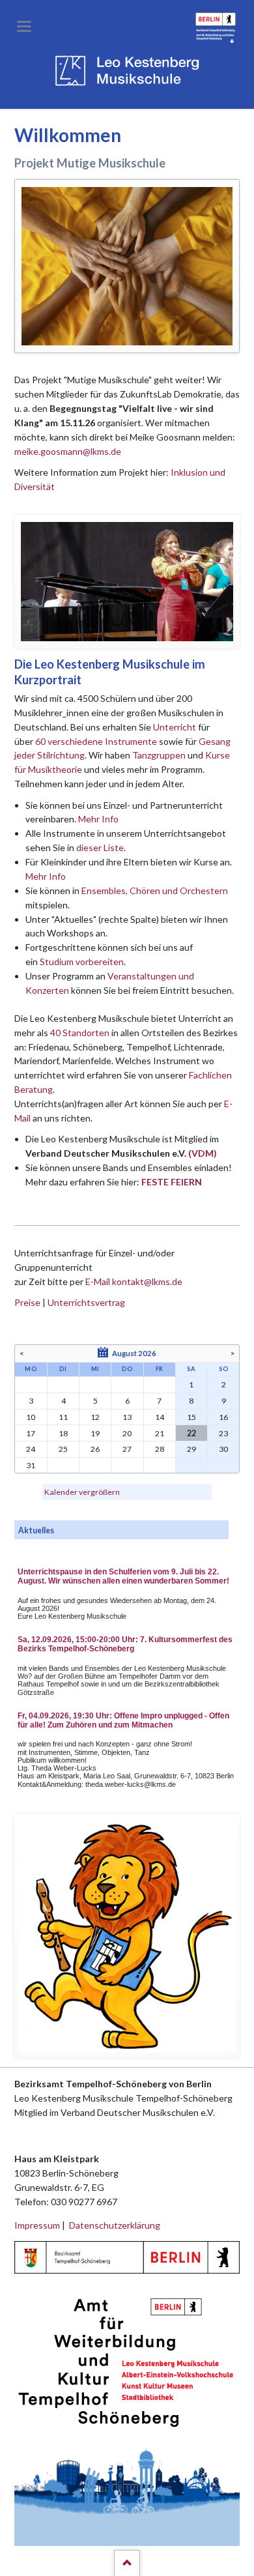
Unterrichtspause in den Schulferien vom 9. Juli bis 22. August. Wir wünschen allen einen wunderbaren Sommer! (123, 1576)
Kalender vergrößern (82, 1492)
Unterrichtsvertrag (86, 1302)
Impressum (37, 2225)
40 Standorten (80, 1033)
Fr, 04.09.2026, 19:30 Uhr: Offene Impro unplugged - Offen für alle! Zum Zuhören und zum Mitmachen (123, 1720)
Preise (27, 1302)
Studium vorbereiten (82, 962)
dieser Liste (100, 847)
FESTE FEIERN (172, 1182)
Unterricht (175, 727)
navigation (24, 26)
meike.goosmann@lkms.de (68, 451)
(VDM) (203, 1153)
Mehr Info (98, 819)
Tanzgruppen (160, 755)
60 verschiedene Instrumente (96, 741)
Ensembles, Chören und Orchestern (155, 890)
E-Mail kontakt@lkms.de (133, 1281)
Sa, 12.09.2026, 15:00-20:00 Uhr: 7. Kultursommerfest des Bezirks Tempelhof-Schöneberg (125, 1644)
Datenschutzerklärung (115, 2225)
